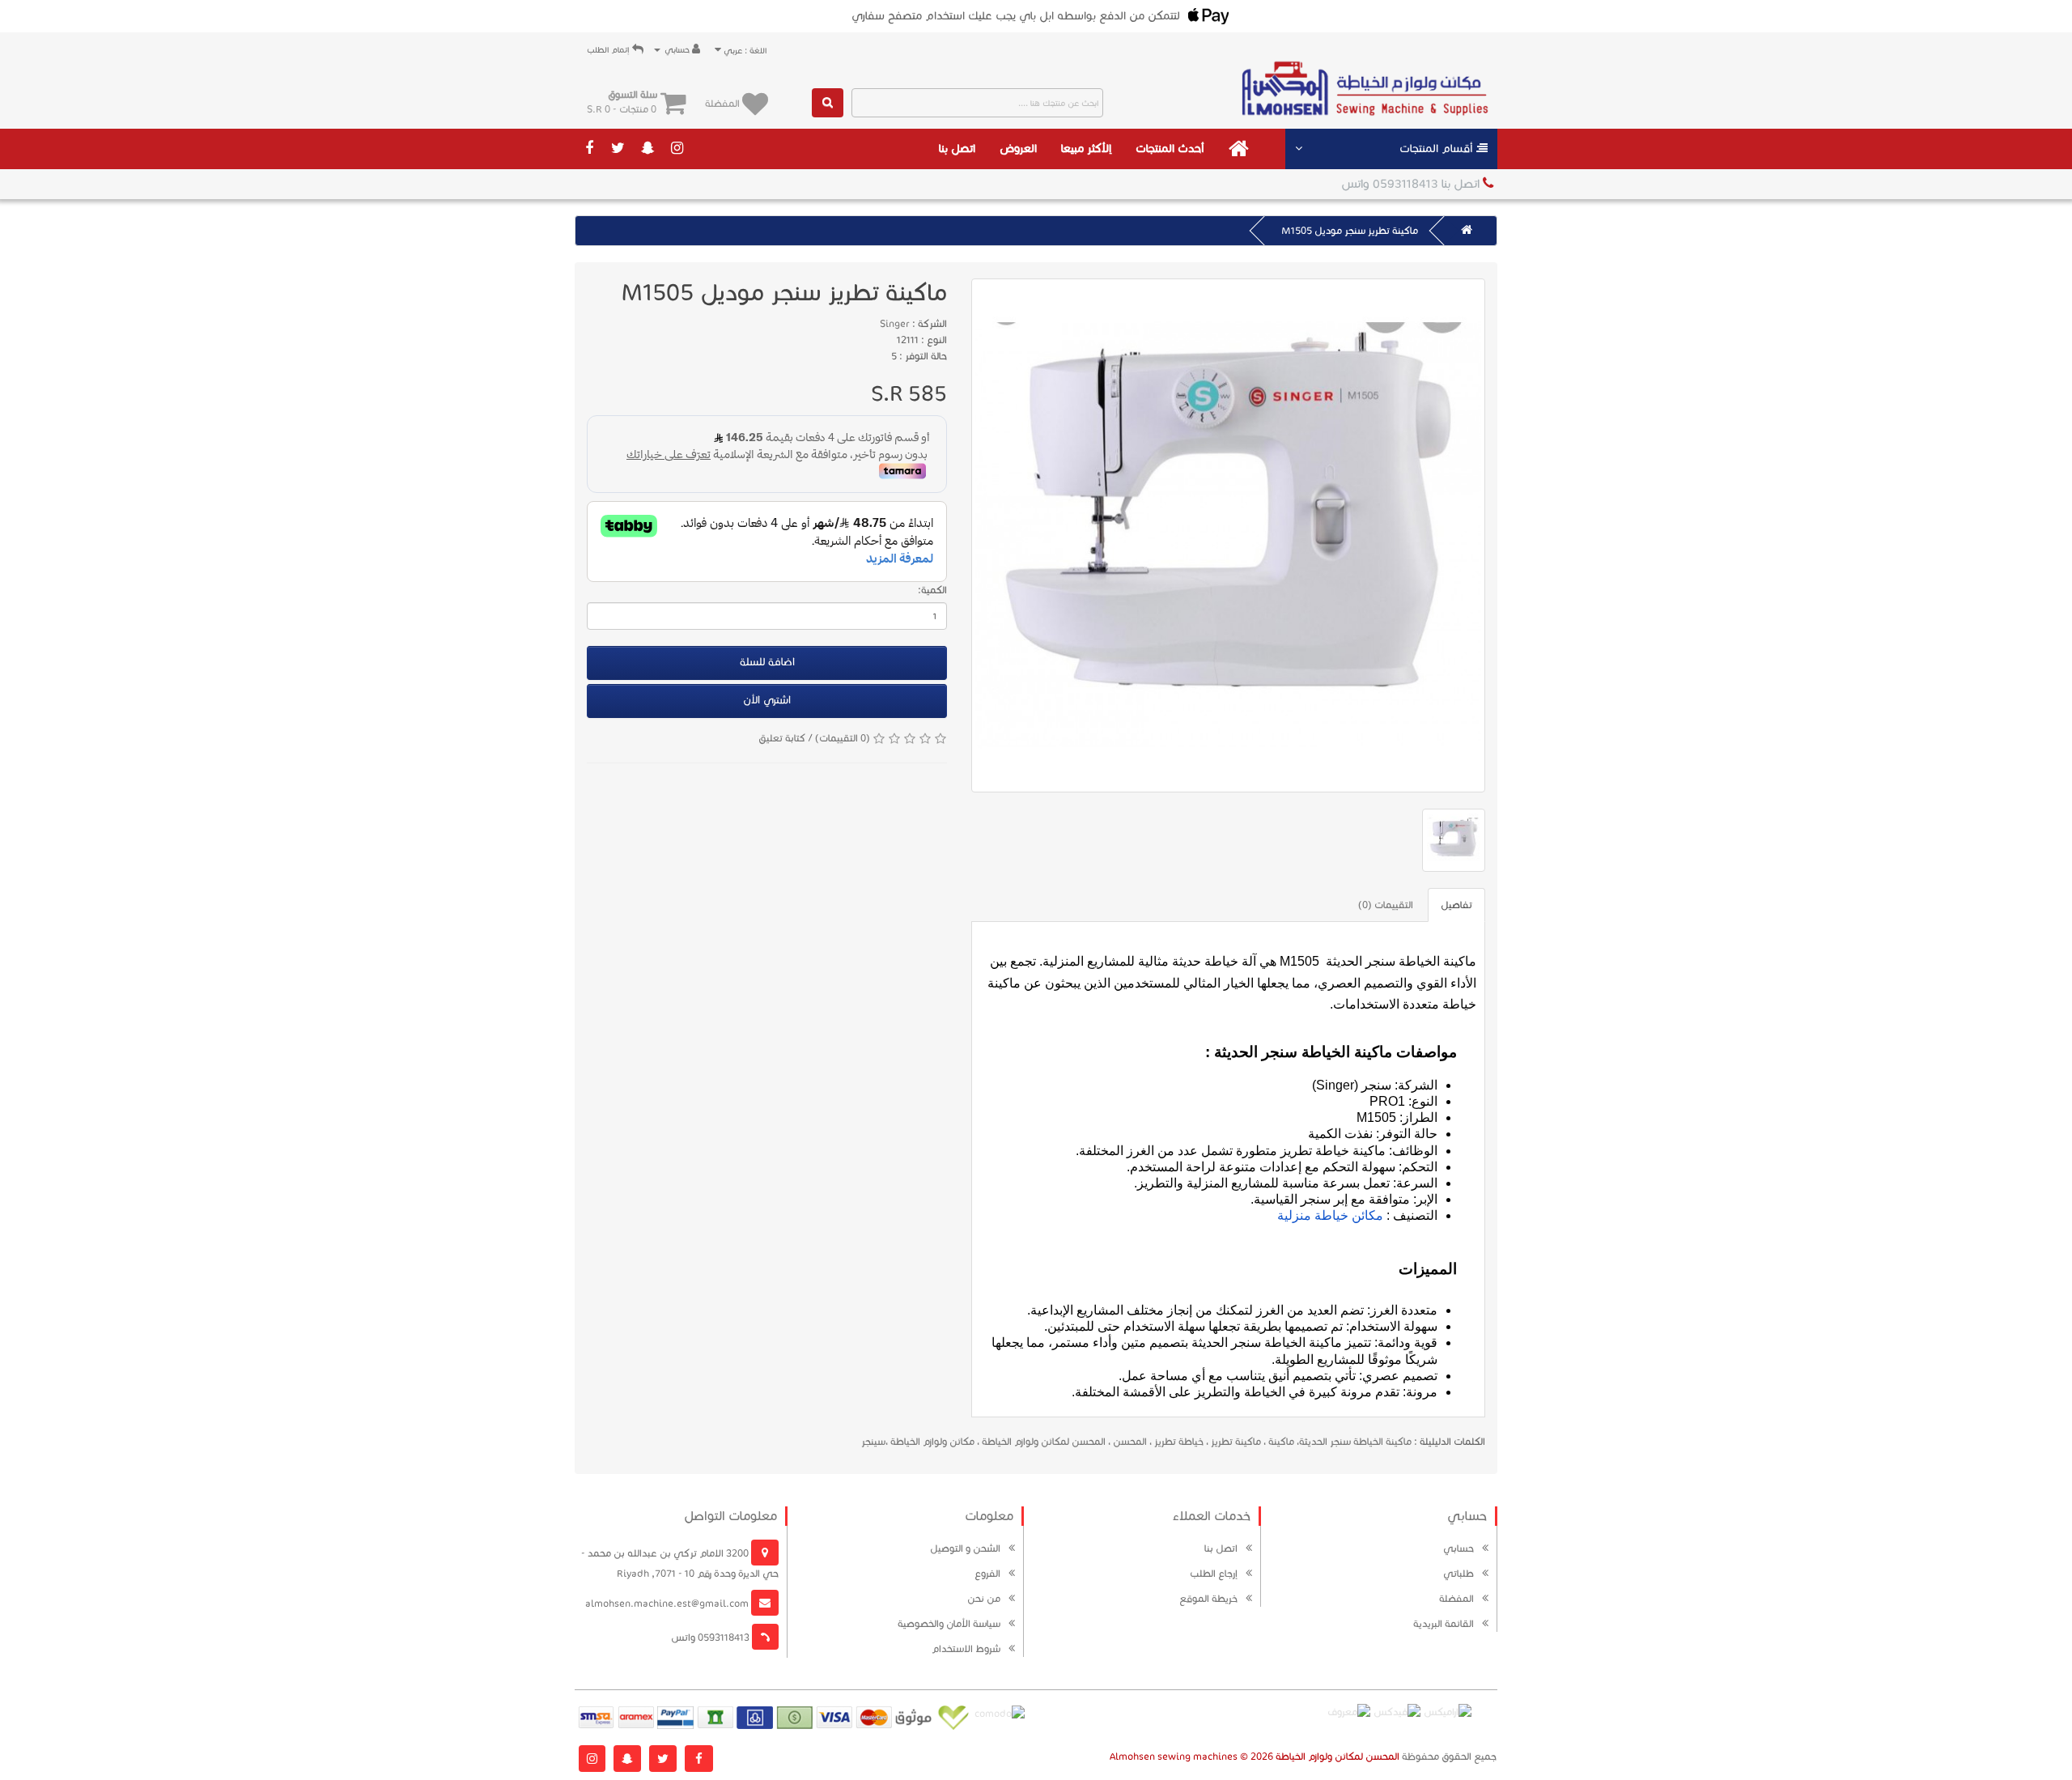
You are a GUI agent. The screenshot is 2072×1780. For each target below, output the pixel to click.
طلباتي (1458, 1573)
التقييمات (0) (1386, 905)
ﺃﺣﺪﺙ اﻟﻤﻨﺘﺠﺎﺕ (1170, 149)
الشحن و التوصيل (965, 1548)
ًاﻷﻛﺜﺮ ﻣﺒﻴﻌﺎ (1086, 149)
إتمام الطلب (609, 50)
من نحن (984, 1598)
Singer (895, 323)
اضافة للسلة (767, 662)
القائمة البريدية (1444, 1623)
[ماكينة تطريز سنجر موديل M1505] (1228, 535)
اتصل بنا (957, 149)
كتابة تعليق (782, 738)
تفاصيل (1456, 905)
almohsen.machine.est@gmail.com (668, 1603)
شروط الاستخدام (966, 1648)
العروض (1018, 149)
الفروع (987, 1573)
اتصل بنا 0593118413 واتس (1412, 184)
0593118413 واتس (711, 1637)
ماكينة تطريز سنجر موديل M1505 (1350, 230)
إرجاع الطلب (1214, 1573)
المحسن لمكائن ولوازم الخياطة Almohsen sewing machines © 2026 (1255, 1756)
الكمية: (932, 590)
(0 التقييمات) (843, 738)
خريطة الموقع (1208, 1598)
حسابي (1458, 1548)
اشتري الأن (767, 700)
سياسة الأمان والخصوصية (949, 1623)
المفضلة (1456, 1598)
